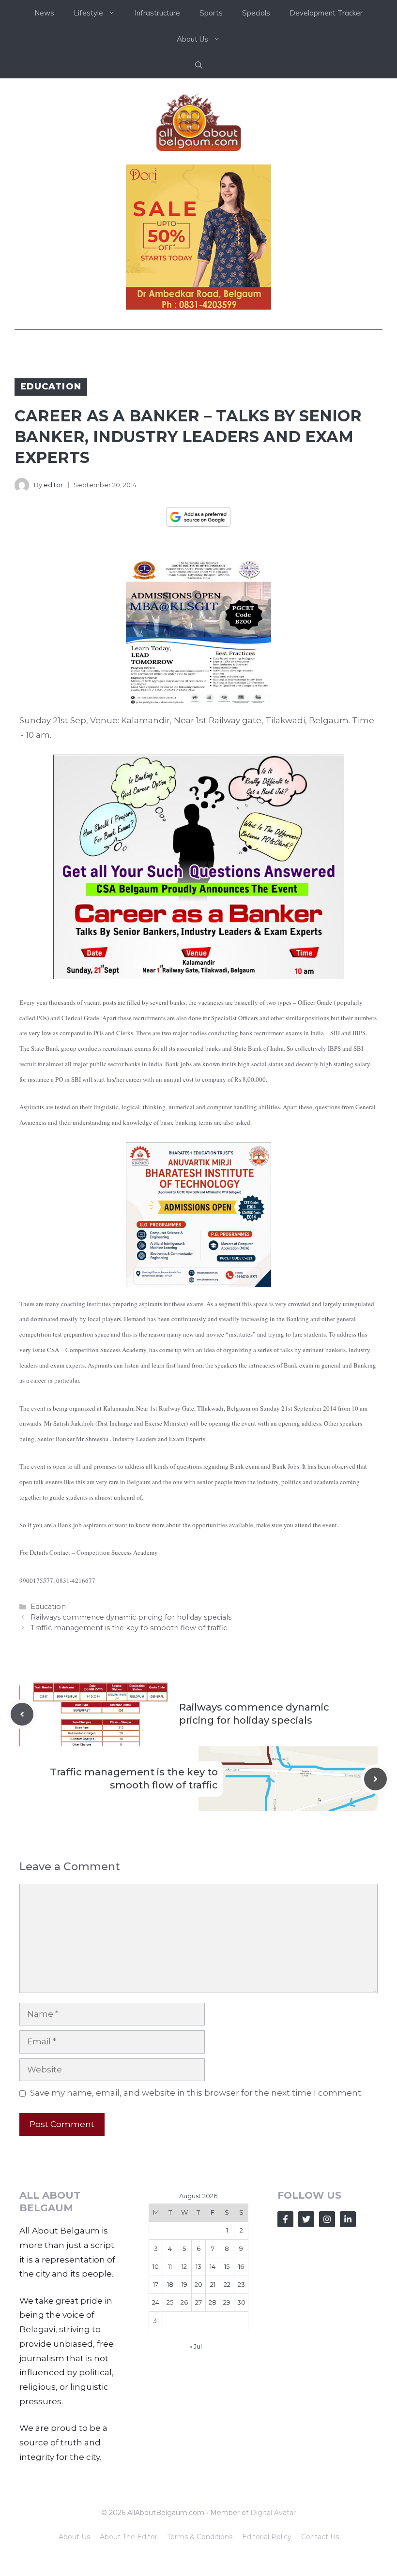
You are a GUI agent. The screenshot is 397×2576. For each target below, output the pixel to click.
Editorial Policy (267, 2537)
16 (241, 2266)
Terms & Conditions (200, 2537)
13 (198, 2266)
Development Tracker (326, 13)
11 (170, 2266)
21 (213, 2284)
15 (227, 2266)
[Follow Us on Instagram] (327, 2219)
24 (156, 2302)
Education (51, 387)
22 (227, 2284)
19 (184, 2284)
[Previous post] (22, 1714)
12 (184, 2266)
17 (156, 2284)
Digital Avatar (273, 2513)
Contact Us (320, 2537)
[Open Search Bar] (199, 65)
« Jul (196, 2346)
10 (156, 2266)
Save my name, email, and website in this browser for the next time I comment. (196, 2093)
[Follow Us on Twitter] (306, 2219)
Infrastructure (157, 13)
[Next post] (375, 1779)
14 (213, 2266)
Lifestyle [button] (88, 13)
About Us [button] (192, 39)
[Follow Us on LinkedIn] (348, 2219)
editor (53, 485)
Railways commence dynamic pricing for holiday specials (131, 1617)
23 (241, 2284)
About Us (74, 2537)
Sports (211, 13)
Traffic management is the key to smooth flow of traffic (129, 1628)
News (44, 13)
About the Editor (129, 2537)
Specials (256, 13)
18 (170, 2284)
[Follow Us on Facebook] (285, 2219)
